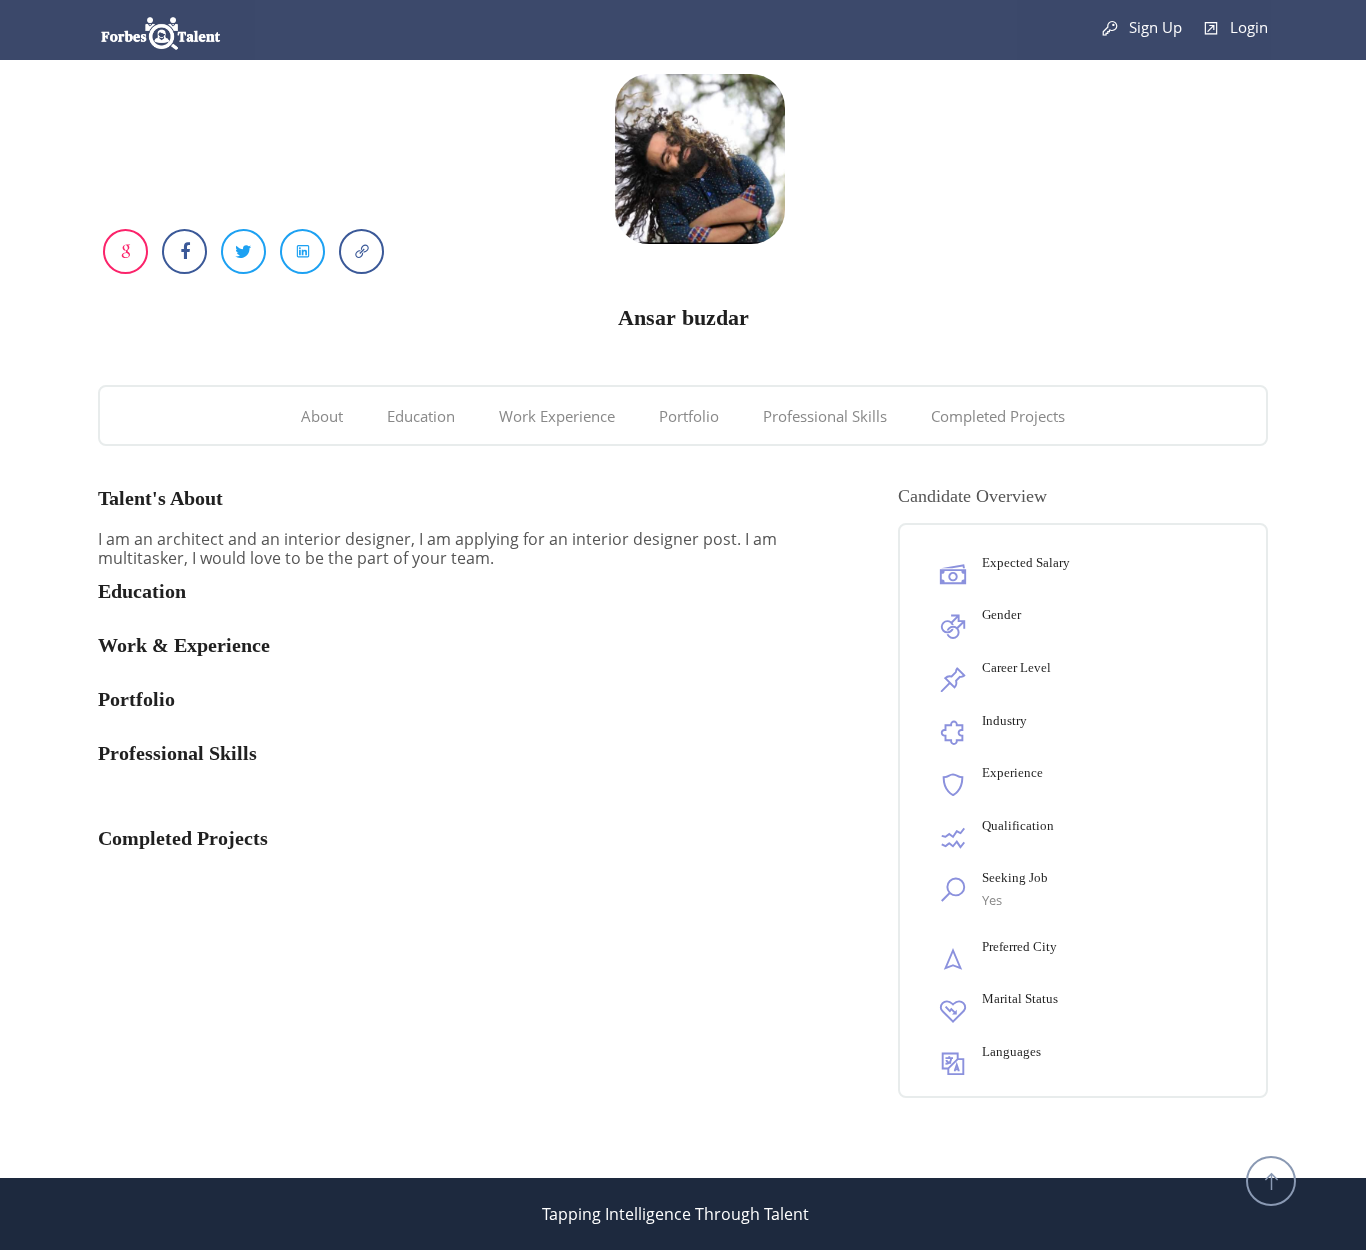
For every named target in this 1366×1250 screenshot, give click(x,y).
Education (421, 416)
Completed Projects (998, 416)
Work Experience (557, 416)
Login (1247, 27)
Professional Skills (825, 416)
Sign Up (1153, 27)
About (322, 416)
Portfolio (689, 416)
